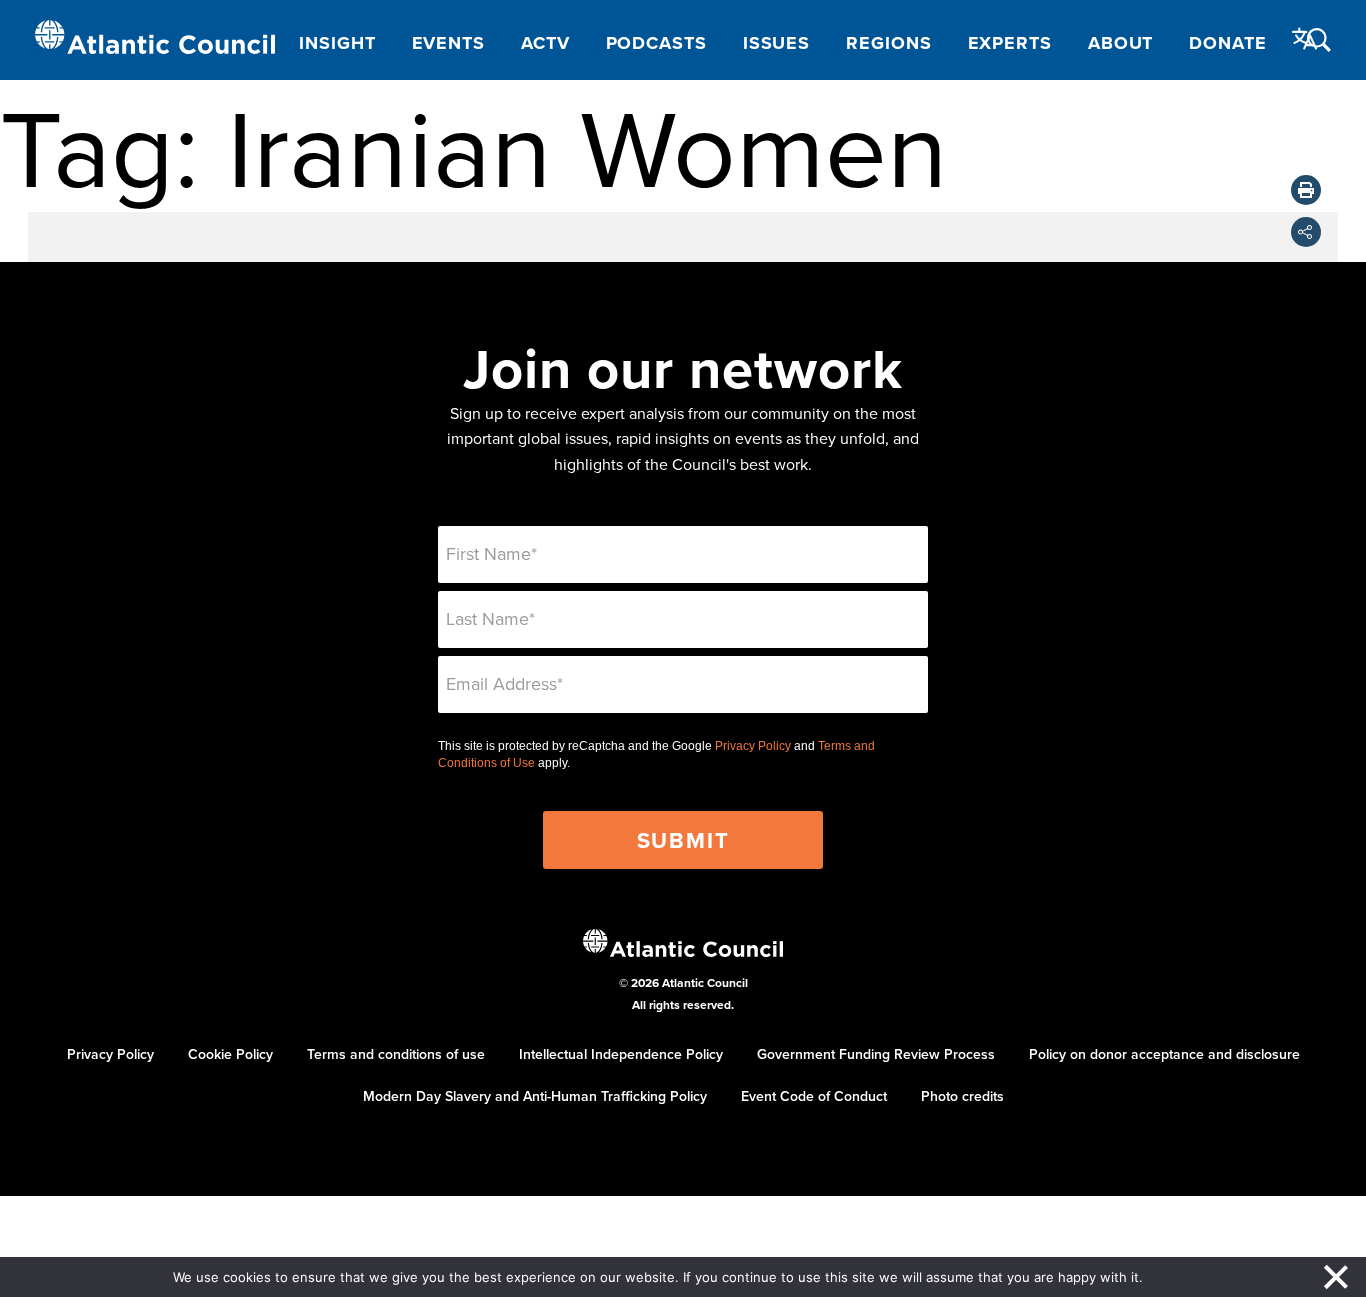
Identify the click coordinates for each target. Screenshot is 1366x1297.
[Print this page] (1306, 190)
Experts (1010, 43)
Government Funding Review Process (876, 1054)
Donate (1227, 43)
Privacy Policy (753, 746)
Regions (888, 43)
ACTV (545, 43)
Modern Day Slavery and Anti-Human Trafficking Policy (535, 1096)
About (1121, 43)
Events (448, 43)
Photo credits (962, 1096)
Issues (776, 43)
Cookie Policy (230, 1054)
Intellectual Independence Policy (621, 1054)
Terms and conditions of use (396, 1054)
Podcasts (656, 43)
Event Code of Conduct (814, 1096)
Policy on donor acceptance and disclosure (1164, 1054)
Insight (337, 43)
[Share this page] (1306, 232)
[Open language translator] (1305, 39)
